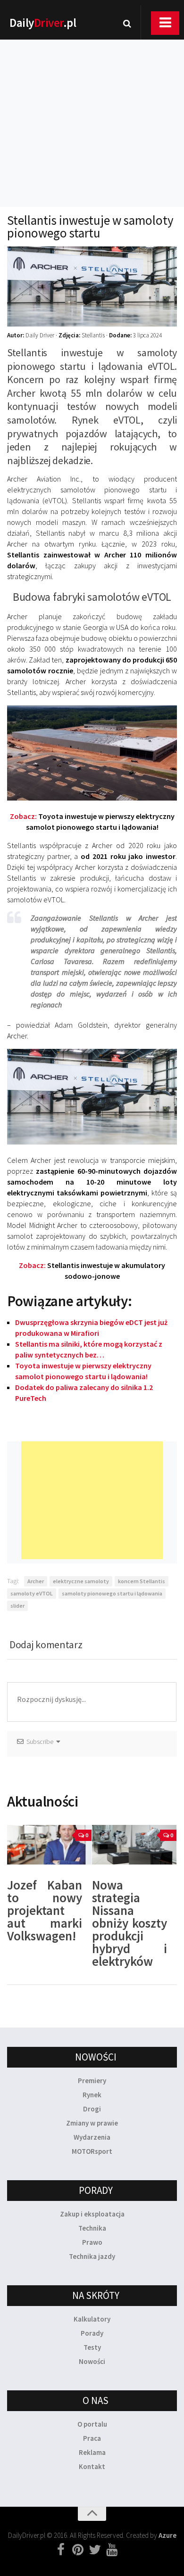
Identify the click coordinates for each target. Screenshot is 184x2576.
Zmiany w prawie (92, 2123)
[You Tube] (112, 2550)
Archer (36, 1581)
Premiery (92, 2081)
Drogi (92, 2109)
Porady (92, 2333)
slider (17, 1606)
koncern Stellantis (142, 1581)
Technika (92, 2228)
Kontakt (92, 2466)
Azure (167, 2535)
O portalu (92, 2424)
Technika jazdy (92, 2256)
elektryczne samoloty (81, 1581)
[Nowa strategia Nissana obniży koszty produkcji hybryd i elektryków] (134, 1845)
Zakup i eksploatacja (92, 2214)
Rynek (92, 2095)
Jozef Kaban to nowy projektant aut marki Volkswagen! (45, 1910)
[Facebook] (61, 2550)
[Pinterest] (78, 2550)
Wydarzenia (92, 2137)
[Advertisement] (92, 111)
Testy (92, 2347)
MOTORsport (92, 2151)
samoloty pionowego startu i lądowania (112, 1593)
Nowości (92, 2361)
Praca (92, 2438)
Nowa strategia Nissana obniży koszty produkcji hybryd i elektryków (130, 1923)
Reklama (92, 2452)
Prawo (92, 2242)
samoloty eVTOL (32, 1593)
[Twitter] (95, 2550)
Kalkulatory (92, 2319)
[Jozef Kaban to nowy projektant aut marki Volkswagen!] (49, 1845)
